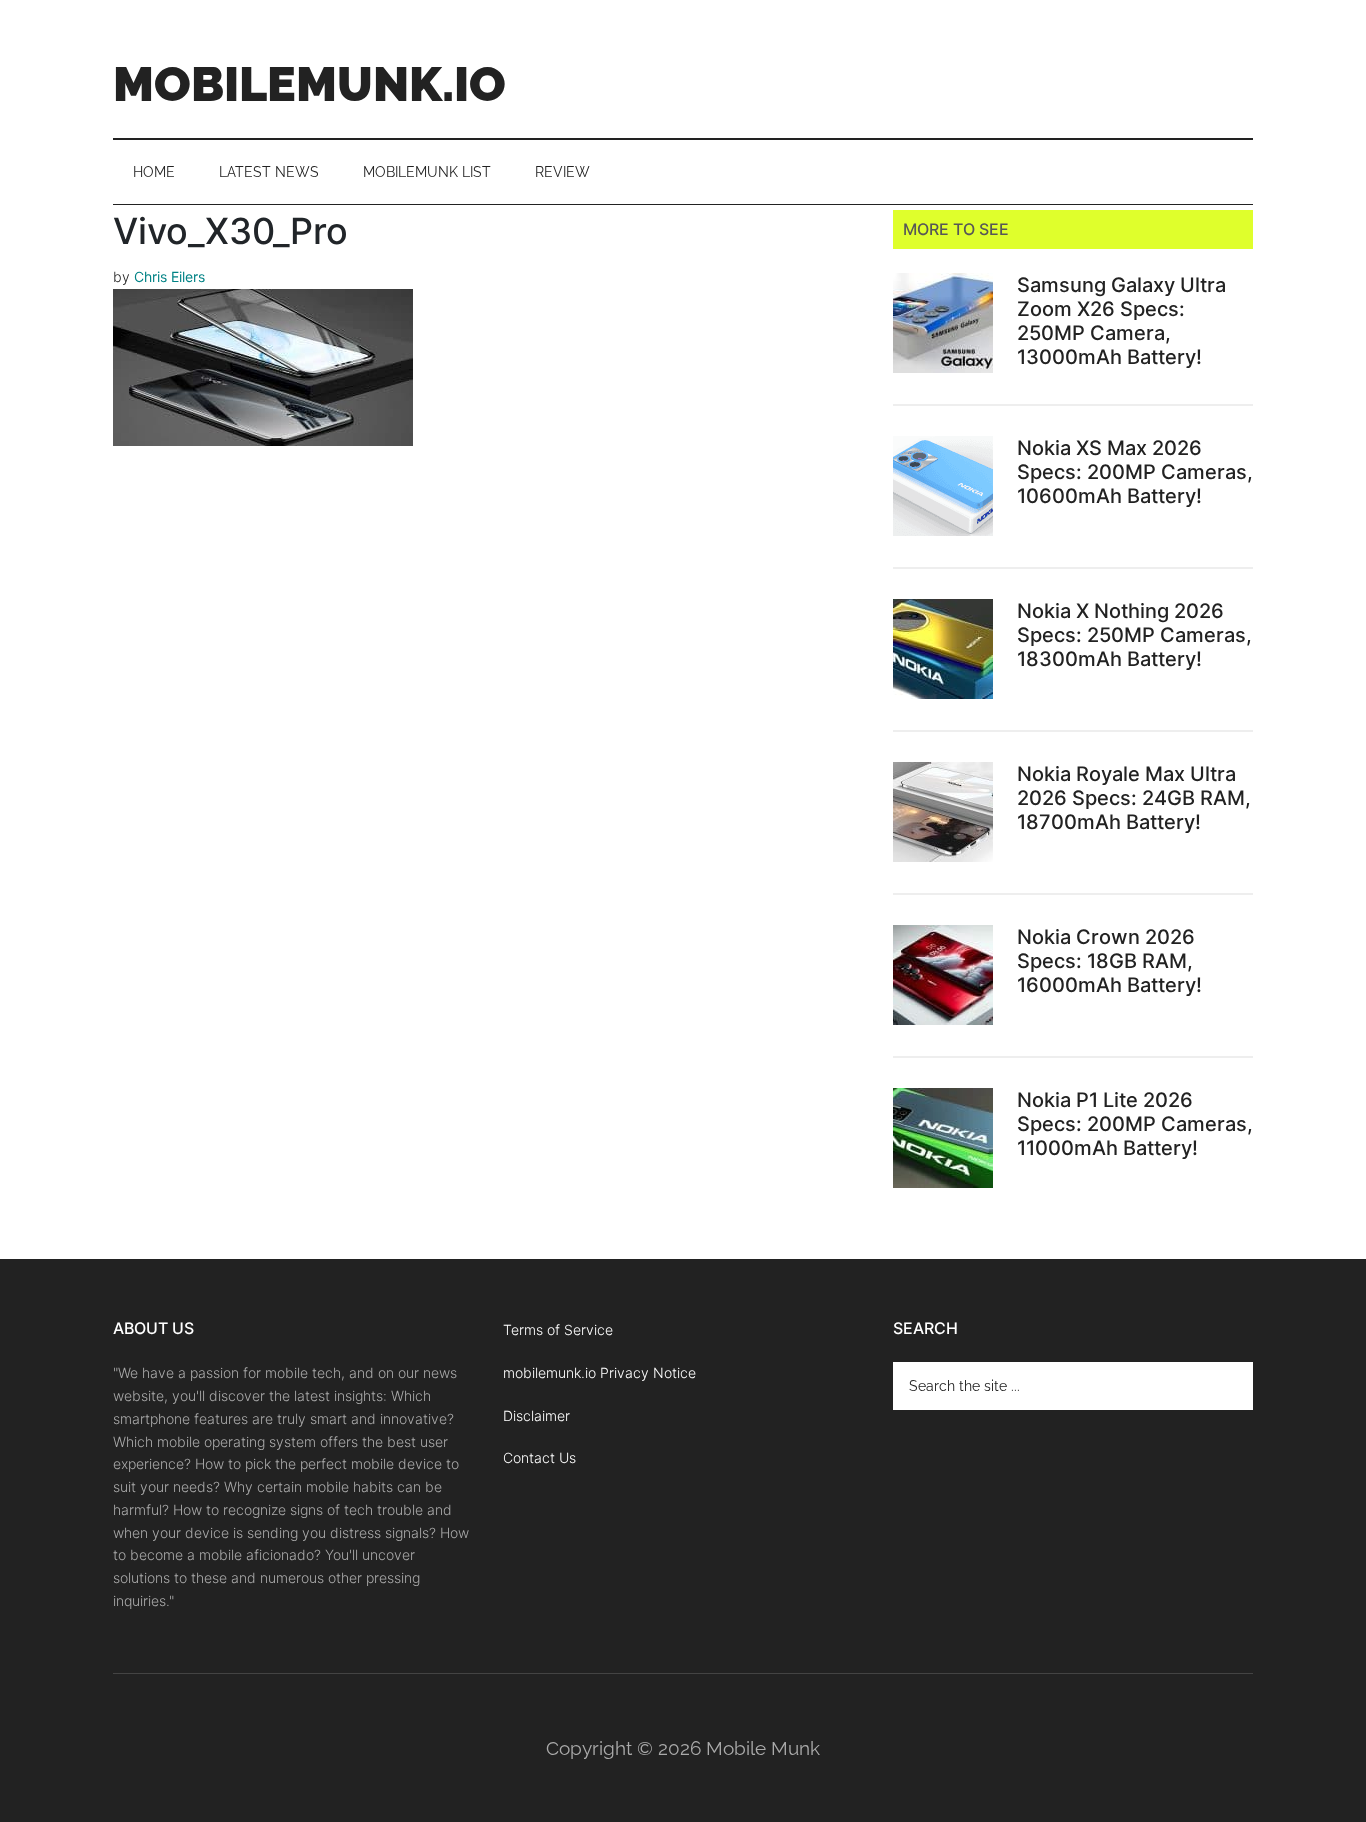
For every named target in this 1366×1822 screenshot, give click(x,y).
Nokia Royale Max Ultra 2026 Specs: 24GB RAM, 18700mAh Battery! (1134, 798)
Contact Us (539, 1457)
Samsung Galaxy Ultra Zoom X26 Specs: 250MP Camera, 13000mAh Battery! (1121, 321)
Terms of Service (558, 1329)
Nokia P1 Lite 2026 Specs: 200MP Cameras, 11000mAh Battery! (1135, 1124)
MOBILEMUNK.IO (309, 84)
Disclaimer (536, 1415)
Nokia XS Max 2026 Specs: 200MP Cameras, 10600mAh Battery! (1135, 472)
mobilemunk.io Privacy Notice (599, 1372)
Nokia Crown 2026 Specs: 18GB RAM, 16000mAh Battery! (1109, 961)
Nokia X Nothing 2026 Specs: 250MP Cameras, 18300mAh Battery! (1134, 635)
